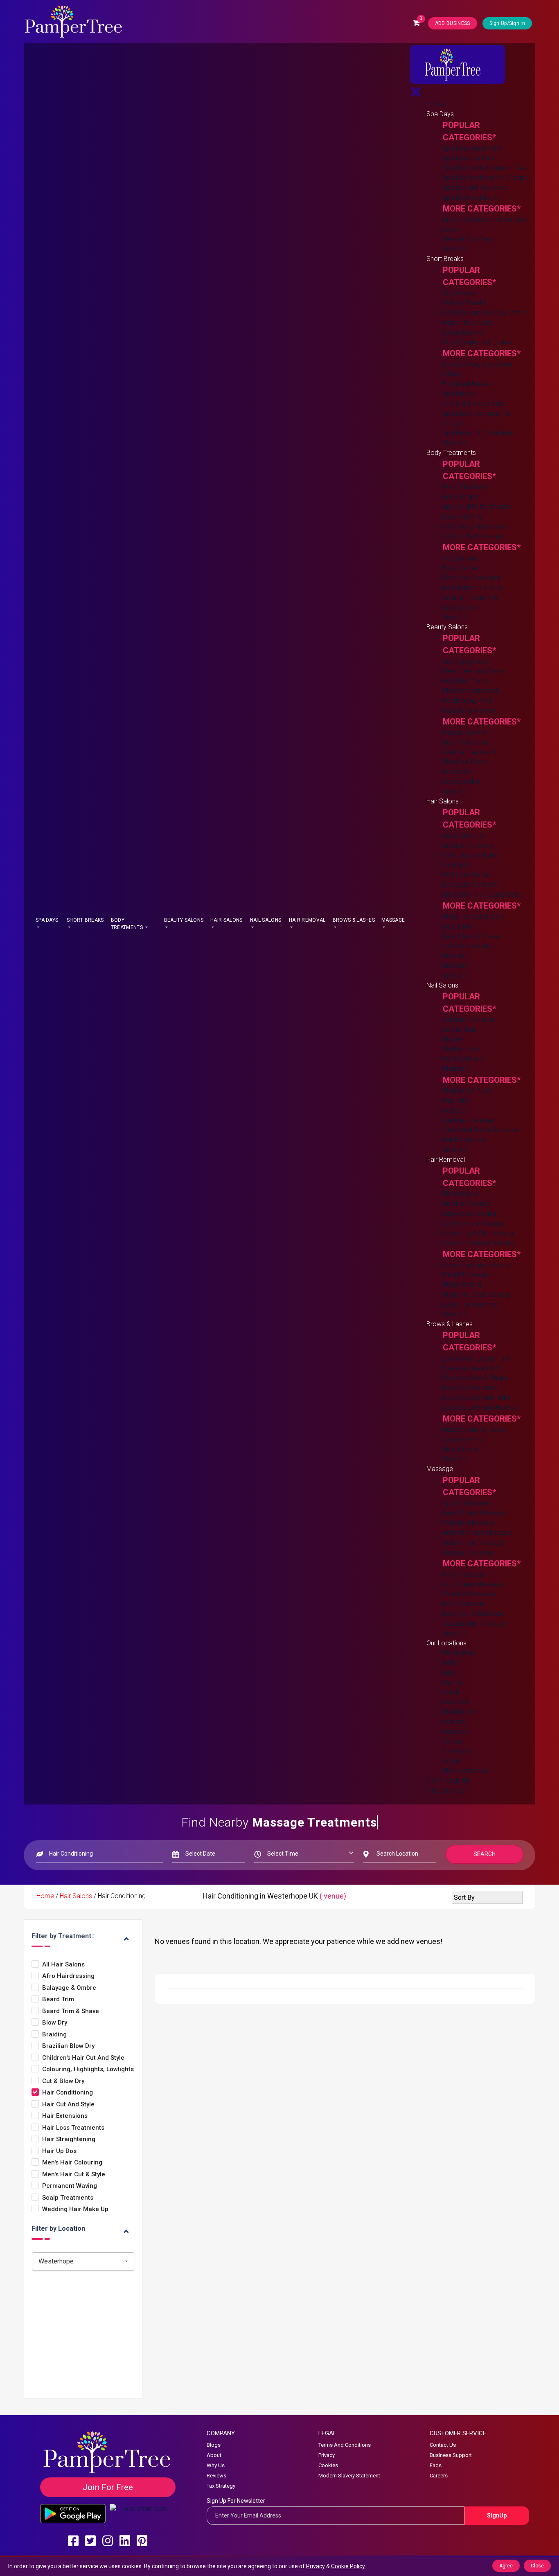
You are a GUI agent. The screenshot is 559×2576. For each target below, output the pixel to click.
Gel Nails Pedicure (469, 1120)
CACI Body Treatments (476, 526)
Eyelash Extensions (470, 1388)
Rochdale (456, 1731)
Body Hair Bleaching (471, 578)
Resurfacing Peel (467, 701)
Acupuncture (461, 558)
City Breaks (459, 293)
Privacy (327, 2455)
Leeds (452, 1692)
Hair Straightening (69, 2139)
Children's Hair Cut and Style (482, 894)
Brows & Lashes (354, 920)
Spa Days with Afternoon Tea (484, 168)
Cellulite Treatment (469, 752)
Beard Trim (458, 926)
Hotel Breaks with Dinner (477, 342)
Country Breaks (465, 303)
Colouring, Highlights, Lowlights (88, 2069)
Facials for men (465, 732)
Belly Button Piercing (472, 588)
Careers (439, 2476)
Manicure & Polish (468, 1091)
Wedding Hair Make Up (75, 2209)
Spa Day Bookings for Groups (485, 178)
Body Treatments (127, 924)
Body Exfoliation (466, 487)
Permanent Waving (70, 2186)
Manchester (460, 1712)
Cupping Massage (468, 1552)
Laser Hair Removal (471, 1304)
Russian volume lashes (475, 1430)
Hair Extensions (65, 2116)
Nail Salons (266, 920)
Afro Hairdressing (467, 946)
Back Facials (461, 568)
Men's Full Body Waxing (476, 1295)
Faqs (436, 2465)
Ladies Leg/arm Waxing (477, 1265)
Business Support (451, 2455)
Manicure (456, 1069)
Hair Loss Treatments (73, 2128)
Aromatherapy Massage (478, 1533)
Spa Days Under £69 (472, 148)
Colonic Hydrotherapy (474, 536)
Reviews (216, 2476)
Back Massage (464, 1604)
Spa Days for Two (469, 158)
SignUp (497, 2515)
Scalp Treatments (68, 2198)
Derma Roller (461, 782)
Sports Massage (467, 1503)
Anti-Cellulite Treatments (477, 507)
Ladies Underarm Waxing (478, 1243)
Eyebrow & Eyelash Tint (476, 1358)
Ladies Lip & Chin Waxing (478, 1233)
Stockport (457, 1751)
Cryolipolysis (461, 607)
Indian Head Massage (474, 1542)
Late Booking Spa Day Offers (484, 313)
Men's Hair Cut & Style (473, 917)
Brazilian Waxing (466, 1204)
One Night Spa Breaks (474, 404)
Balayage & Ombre (470, 885)
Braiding (454, 956)
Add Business (446, 1790)
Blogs (214, 2445)
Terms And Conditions (345, 2445)
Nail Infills (456, 1101)
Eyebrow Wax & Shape (476, 1378)
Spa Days (47, 920)
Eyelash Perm (462, 1439)
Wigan (452, 1761)
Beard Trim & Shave (471, 936)
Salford (453, 1741)
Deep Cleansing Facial (474, 671)
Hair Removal (307, 920)
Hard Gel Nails (463, 1059)
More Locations (465, 1771)
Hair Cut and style (68, 2105)
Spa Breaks (459, 394)
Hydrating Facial (466, 681)
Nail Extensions (464, 1140)
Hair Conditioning (467, 875)
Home (435, 104)
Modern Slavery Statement (349, 2476)
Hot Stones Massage (473, 1584)
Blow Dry (455, 966)
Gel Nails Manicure (469, 1020)
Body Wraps (460, 497)
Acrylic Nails (460, 1029)
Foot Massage (464, 1574)
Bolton (452, 1663)
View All (454, 249)
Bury (449, 1673)
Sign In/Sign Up (448, 1781)
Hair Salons (226, 920)
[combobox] (83, 2261)
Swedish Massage (469, 1594)
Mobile (452, 1039)
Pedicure (455, 1110)
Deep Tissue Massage (474, 1513)
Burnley (453, 1682)
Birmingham (460, 1653)
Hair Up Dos (59, 2151)
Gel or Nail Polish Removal (481, 1130)
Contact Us (443, 2445)
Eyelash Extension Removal (482, 1407)
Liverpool (456, 1702)
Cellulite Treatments (471, 597)
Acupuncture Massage (475, 1623)
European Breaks (467, 384)
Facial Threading (466, 1275)
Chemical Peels (465, 762)
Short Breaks (85, 920)
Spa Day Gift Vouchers (475, 188)
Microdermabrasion (471, 691)
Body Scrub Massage (474, 1614)
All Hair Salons (63, 1965)
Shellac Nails (461, 1049)
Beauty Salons (184, 920)
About (214, 2455)
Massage (393, 920)
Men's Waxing (462, 1285)
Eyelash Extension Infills (477, 1398)
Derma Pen (459, 772)
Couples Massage (469, 1523)
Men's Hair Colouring (72, 2163)
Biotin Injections (465, 742)
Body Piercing (463, 516)
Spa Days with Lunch (472, 197)
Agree (506, 2566)
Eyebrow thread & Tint (474, 1368)
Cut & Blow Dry (464, 836)
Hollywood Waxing (469, 1214)
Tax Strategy (221, 2486)
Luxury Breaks (463, 332)
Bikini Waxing (461, 1194)
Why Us (216, 2465)
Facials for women (470, 710)
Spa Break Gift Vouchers (478, 433)
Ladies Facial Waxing (473, 1223)
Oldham (454, 1722)
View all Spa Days (468, 239)
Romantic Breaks (468, 323)
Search (485, 1854)
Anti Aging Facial (466, 661)
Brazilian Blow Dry (468, 845)
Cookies (328, 2465)
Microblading (461, 1449)
